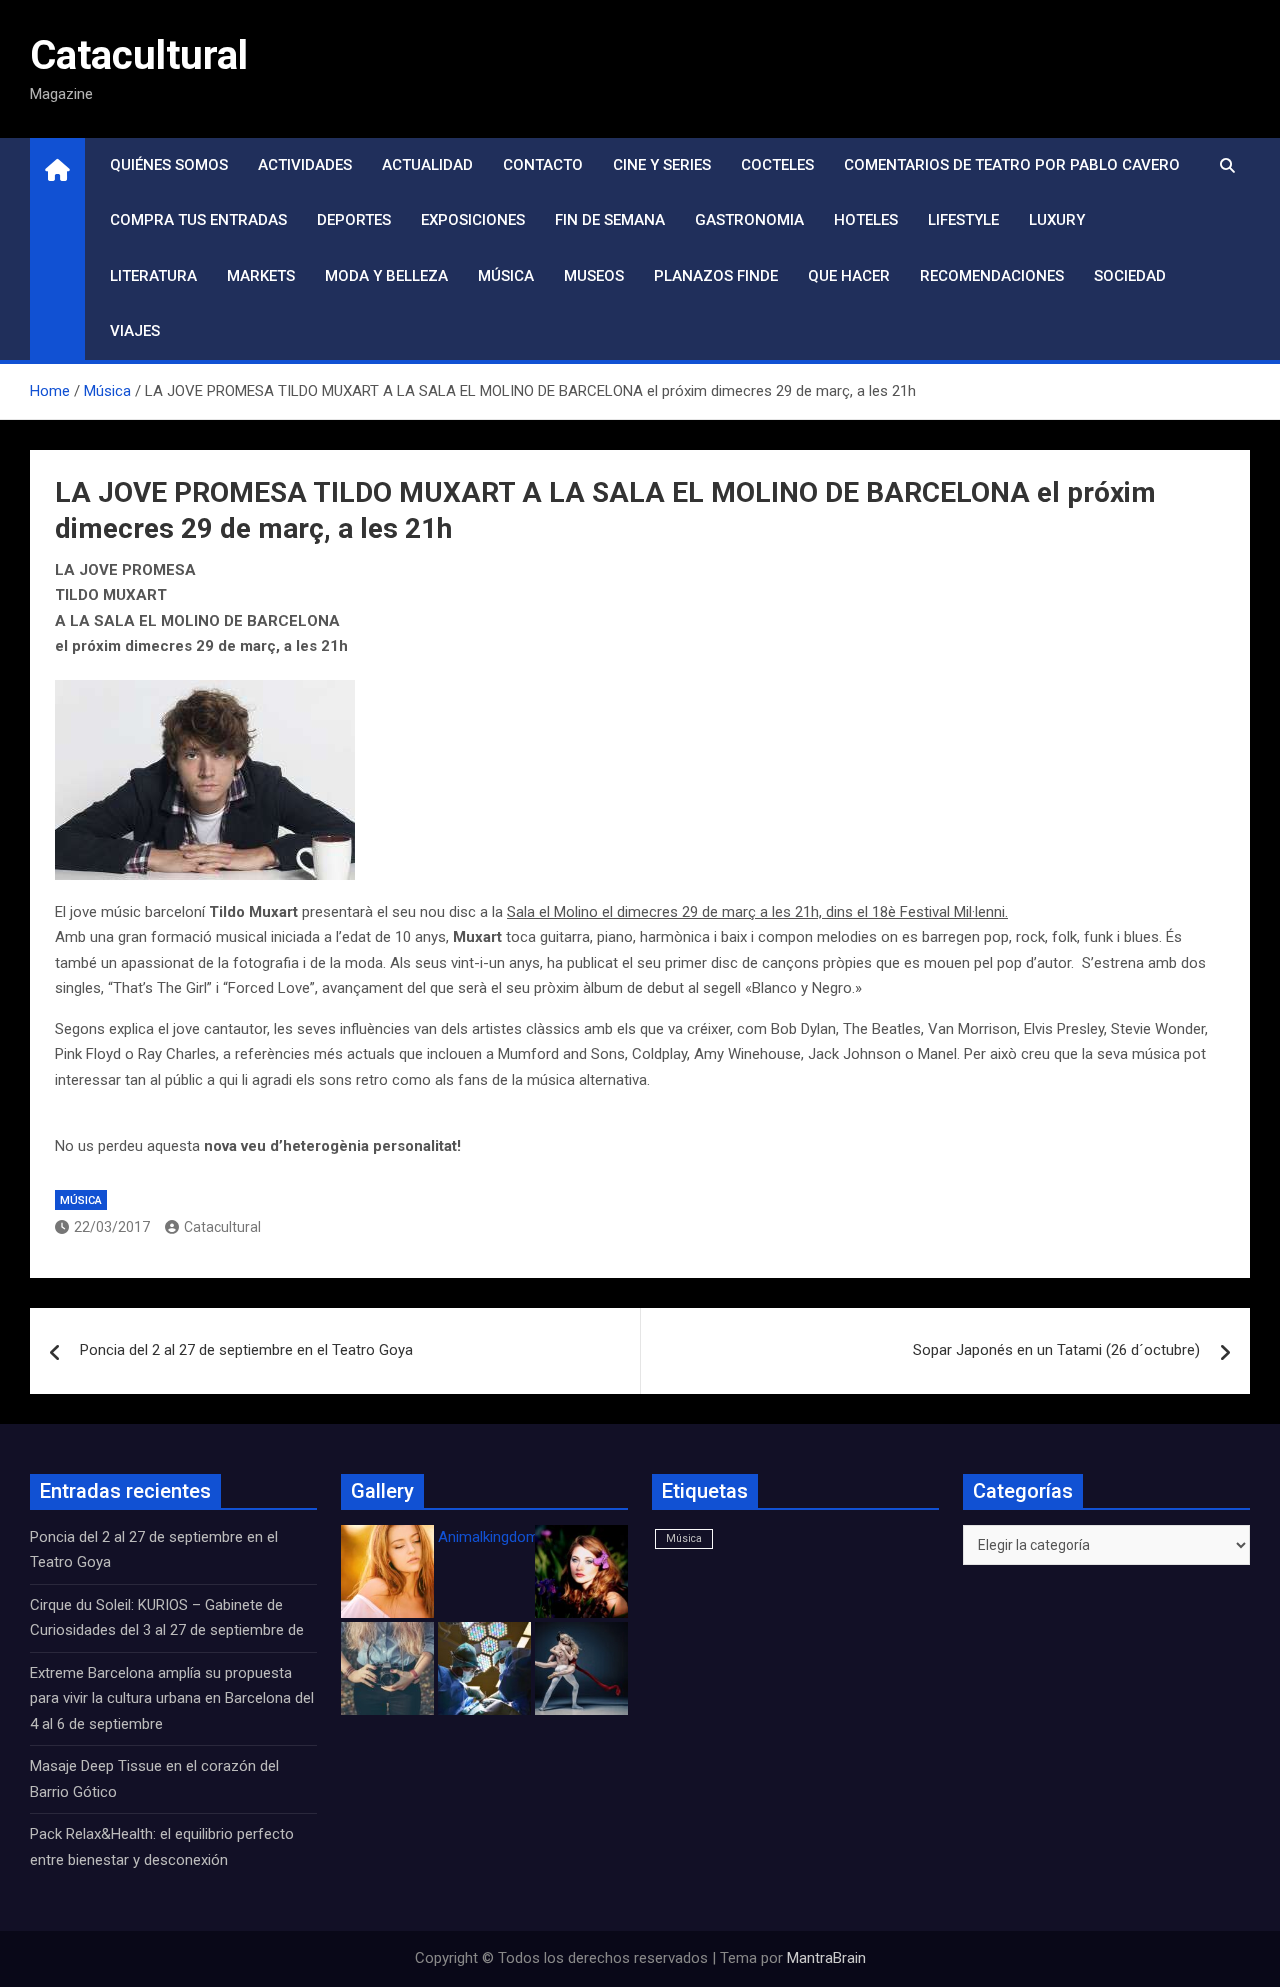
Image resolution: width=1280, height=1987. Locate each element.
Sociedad (1130, 276)
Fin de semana (610, 220)
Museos (594, 276)
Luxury (1057, 220)
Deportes (354, 220)
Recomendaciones (992, 276)
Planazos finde (716, 276)
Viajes (135, 331)
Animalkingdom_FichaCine (525, 1537)
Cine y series (662, 165)
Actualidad (427, 165)
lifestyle (963, 220)
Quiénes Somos (169, 165)
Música (506, 276)
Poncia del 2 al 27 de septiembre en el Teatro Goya (246, 1350)
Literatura (153, 276)
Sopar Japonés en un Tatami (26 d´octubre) (1056, 1350)
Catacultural (139, 55)
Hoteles (866, 220)
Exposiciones (473, 220)
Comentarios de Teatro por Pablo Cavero (1012, 165)
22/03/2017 (112, 1227)
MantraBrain (826, 1958)
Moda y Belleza (386, 276)
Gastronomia (749, 220)
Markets (261, 276)
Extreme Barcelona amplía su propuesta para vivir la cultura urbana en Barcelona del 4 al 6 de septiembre (172, 1698)
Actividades (305, 165)
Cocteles (777, 165)
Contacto (543, 165)
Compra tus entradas (198, 220)
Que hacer (849, 276)
